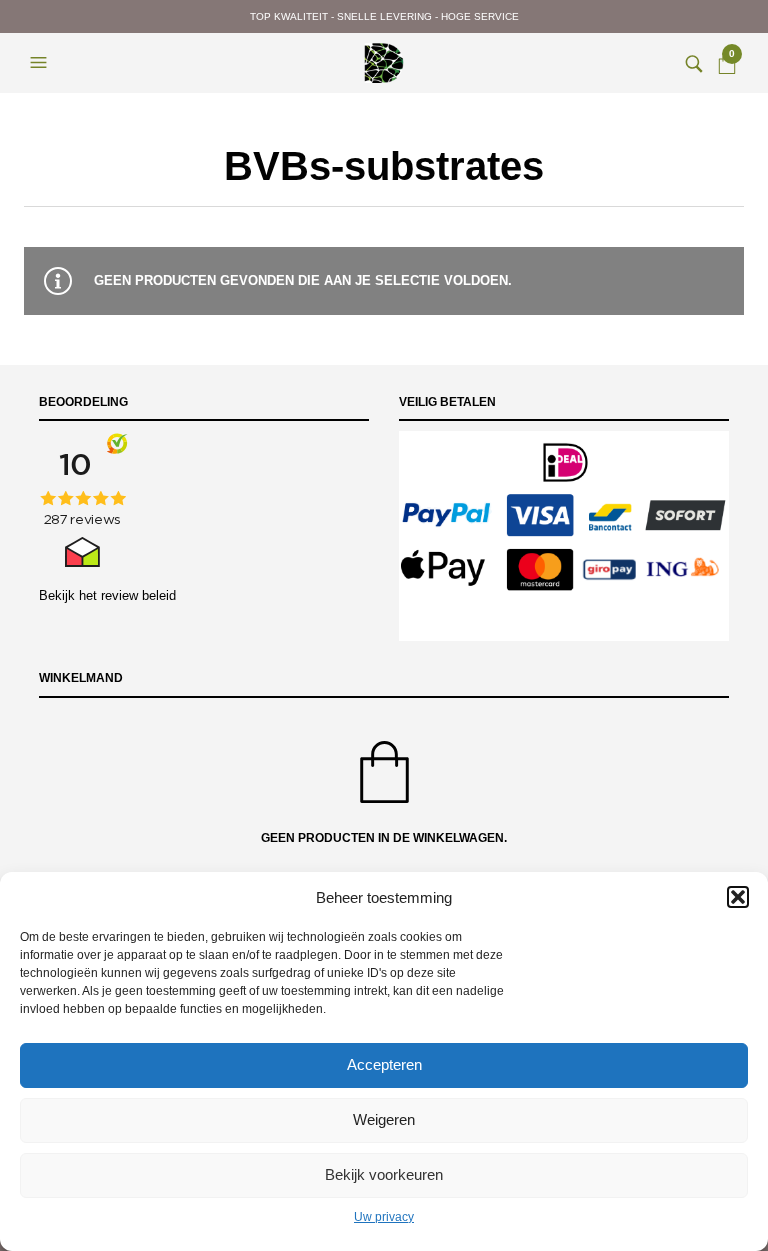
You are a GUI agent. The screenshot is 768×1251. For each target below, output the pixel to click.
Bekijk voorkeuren (384, 1174)
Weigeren (384, 1119)
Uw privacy (384, 1217)
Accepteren (384, 1064)
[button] (738, 897)
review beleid (138, 595)
